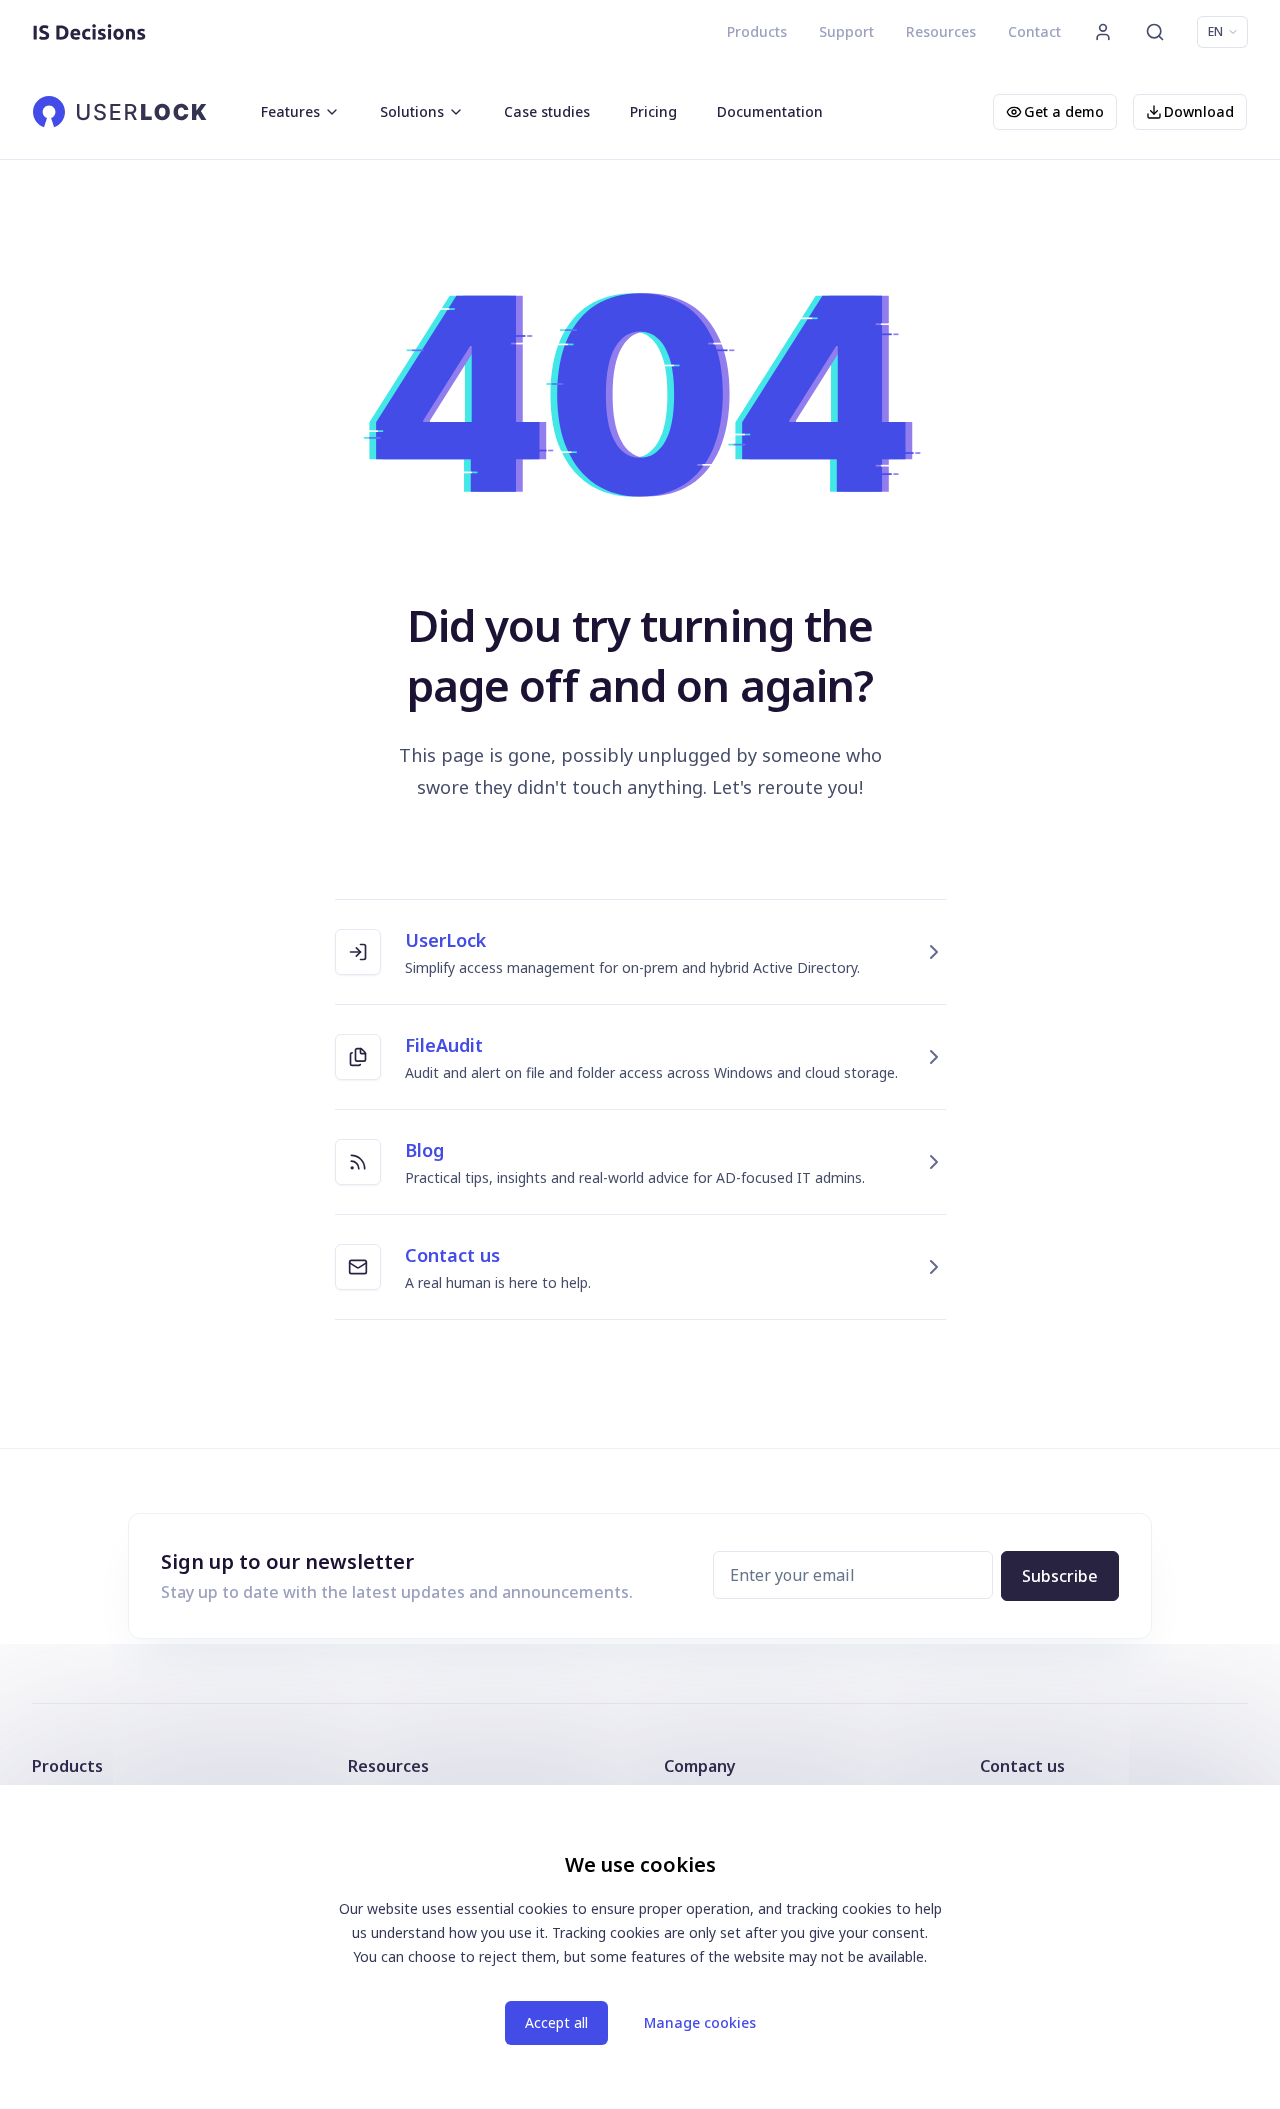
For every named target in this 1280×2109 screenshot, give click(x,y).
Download (1199, 111)
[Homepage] (89, 32)
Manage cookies (700, 2022)
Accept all (556, 2022)
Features (290, 111)
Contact (1034, 31)
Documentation (770, 111)
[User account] (1103, 32)
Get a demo (1064, 111)
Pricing (653, 111)
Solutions (412, 111)
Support (846, 31)
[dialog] (640, 1947)
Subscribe (1060, 1576)
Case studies (547, 111)
